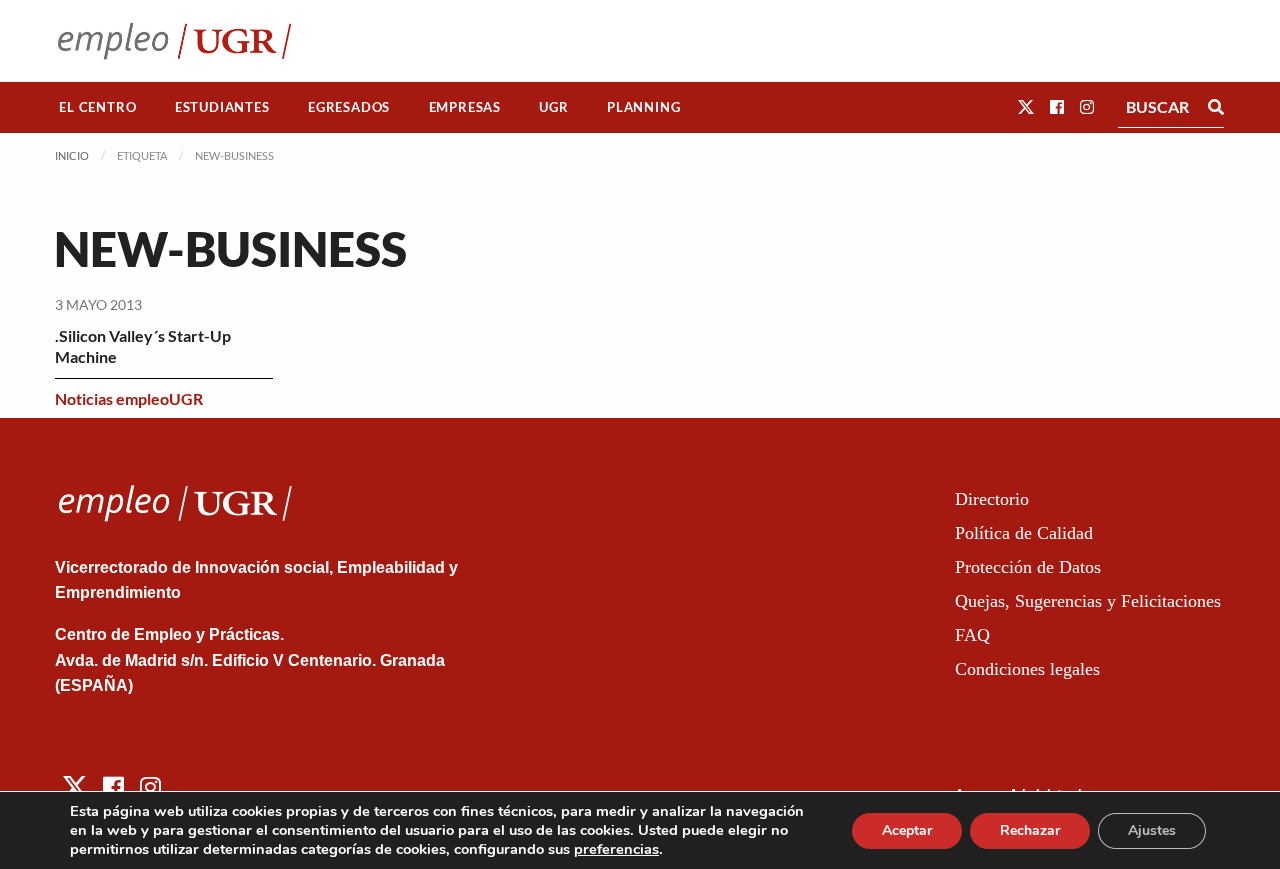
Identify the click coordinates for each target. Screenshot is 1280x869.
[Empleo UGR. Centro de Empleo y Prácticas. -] (174, 40)
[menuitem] (98, 107)
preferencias (616, 849)
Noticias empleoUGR (129, 398)
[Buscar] (1216, 107)
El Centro (97, 107)
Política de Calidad (1024, 533)
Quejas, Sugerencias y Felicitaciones (1088, 601)
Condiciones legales (1027, 669)
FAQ (972, 635)
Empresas (465, 107)
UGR (553, 107)
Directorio (992, 499)
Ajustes (1152, 830)
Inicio (72, 155)
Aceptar (907, 830)
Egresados (349, 107)
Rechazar (1030, 830)
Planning (643, 107)
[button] (1026, 106)
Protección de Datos (1028, 567)
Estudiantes (222, 107)
